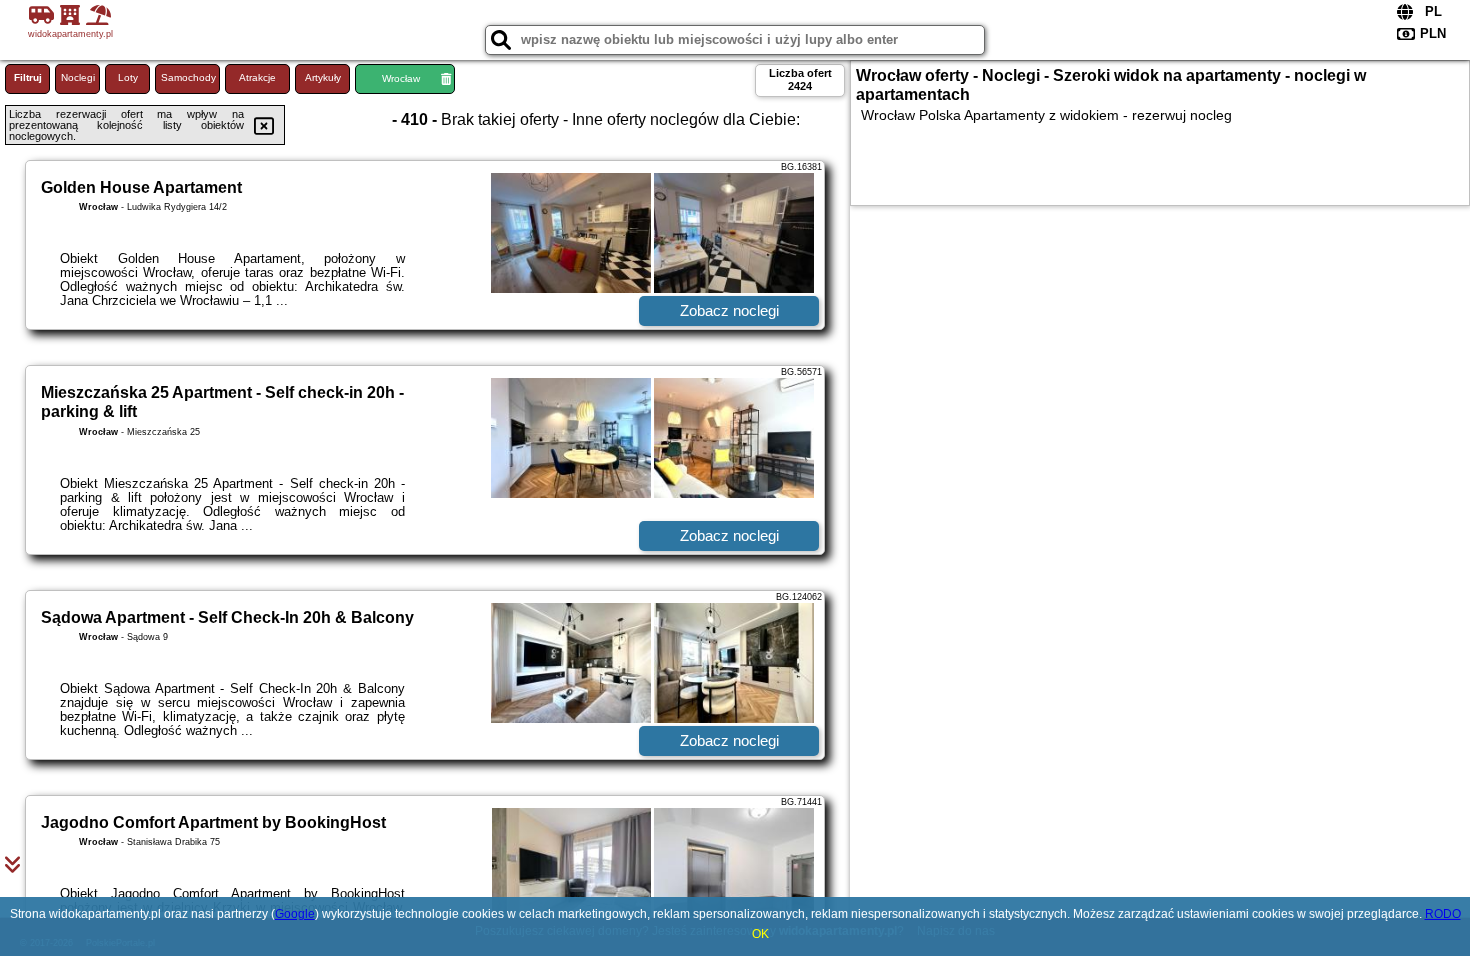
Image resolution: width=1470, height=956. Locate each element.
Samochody (188, 77)
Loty (128, 77)
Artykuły (323, 77)
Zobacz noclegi (729, 310)
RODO (1443, 914)
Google (295, 914)
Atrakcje (257, 77)
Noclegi (78, 77)
